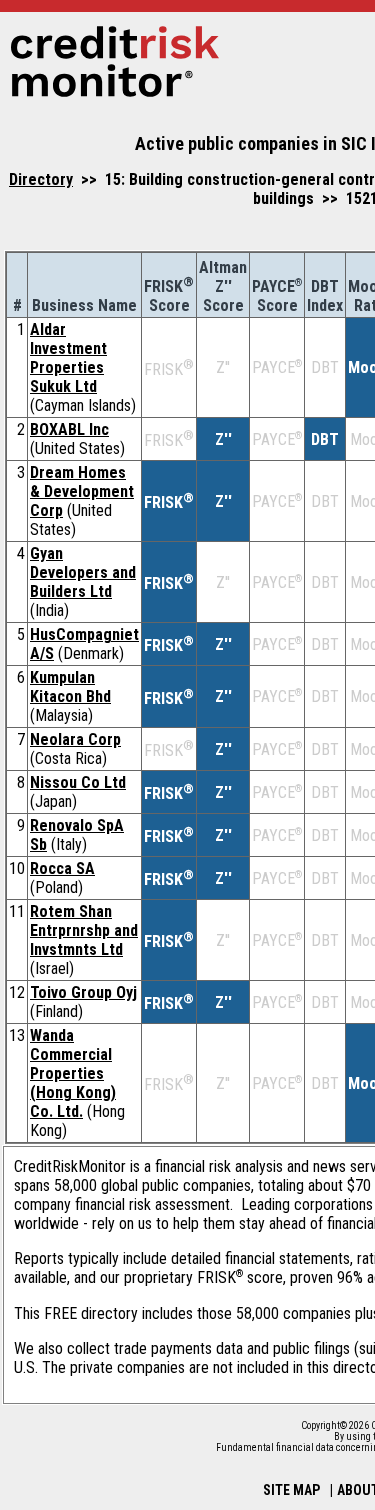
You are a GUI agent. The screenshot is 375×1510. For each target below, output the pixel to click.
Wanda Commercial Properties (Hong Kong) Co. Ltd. (73, 1073)
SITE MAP (291, 1490)
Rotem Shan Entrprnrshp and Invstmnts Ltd (84, 930)
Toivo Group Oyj (83, 992)
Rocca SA (62, 868)
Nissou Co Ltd (78, 782)
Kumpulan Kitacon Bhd (70, 687)
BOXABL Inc (69, 429)
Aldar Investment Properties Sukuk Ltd (68, 358)
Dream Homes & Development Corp (82, 491)
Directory (41, 179)
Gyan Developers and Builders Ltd (83, 572)
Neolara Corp (75, 739)
